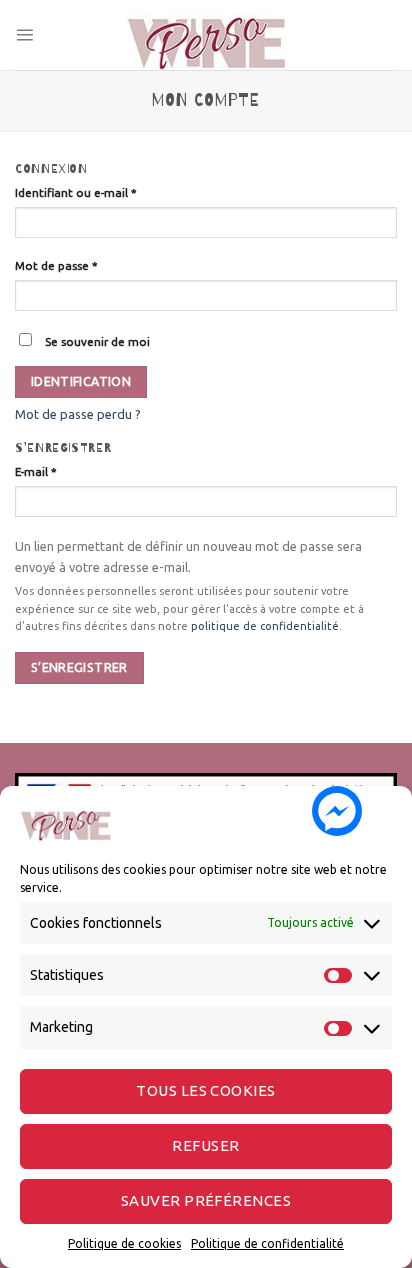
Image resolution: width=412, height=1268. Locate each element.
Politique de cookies (124, 1243)
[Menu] (24, 34)
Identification (81, 381)
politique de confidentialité (265, 626)
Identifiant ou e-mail (76, 192)
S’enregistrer (79, 667)
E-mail (36, 471)
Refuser (205, 1145)
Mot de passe (56, 265)
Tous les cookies (205, 1090)
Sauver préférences (206, 1200)
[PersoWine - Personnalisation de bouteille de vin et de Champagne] (206, 35)
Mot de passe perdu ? (78, 414)
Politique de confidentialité (267, 1243)
